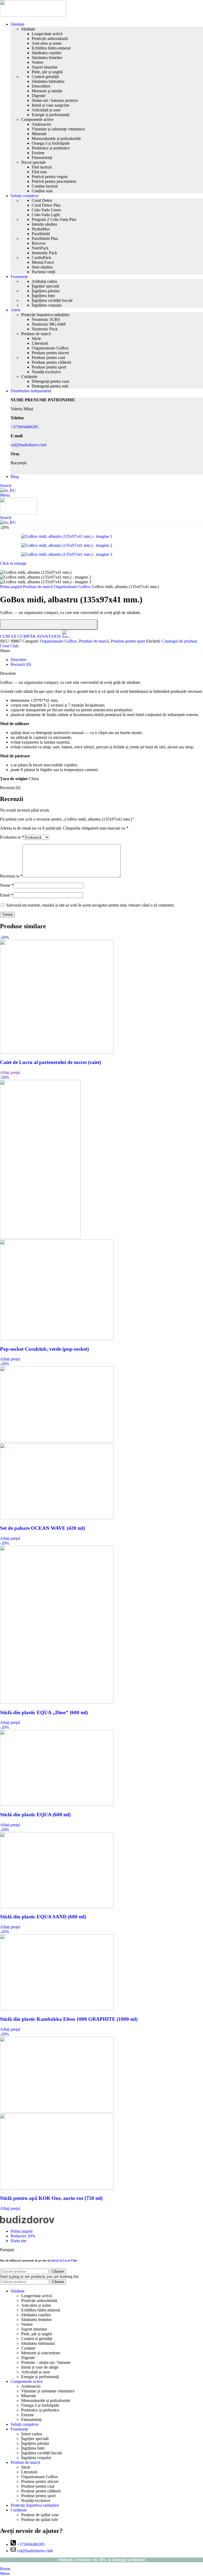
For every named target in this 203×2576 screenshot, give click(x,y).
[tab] (19, 660)
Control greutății (45, 77)
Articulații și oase (46, 110)
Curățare (28, 2348)
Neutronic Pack (45, 329)
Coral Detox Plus (46, 205)
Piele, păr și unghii (47, 72)
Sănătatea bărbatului (38, 2343)
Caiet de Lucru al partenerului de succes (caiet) (50, 1062)
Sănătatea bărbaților (48, 81)
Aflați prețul (49, 625)
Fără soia (39, 172)
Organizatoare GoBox (50, 348)
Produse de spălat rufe (40, 2520)
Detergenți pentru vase (50, 381)
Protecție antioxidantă (50, 38)
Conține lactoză (45, 186)
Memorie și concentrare (41, 2353)
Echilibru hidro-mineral (51, 48)
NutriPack (40, 248)
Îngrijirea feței (43, 296)
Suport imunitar (45, 67)
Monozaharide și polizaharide (56, 138)
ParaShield (41, 234)
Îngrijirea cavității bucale (52, 300)
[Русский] (8, 490)
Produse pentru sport (49, 367)
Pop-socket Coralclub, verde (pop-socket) (44, 1349)
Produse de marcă (36, 334)
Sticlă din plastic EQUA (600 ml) (35, 1815)
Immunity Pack (44, 253)
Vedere (38, 62)
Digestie (39, 96)
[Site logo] (33, 15)
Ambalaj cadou (44, 281)
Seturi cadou (32, 2434)
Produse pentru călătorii (51, 362)
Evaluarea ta (12, 837)
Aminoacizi (41, 124)
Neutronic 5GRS (46, 319)
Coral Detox (42, 200)
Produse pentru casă (48, 358)
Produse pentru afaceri (50, 353)
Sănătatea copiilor (47, 53)
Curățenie (29, 377)
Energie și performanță (51, 115)
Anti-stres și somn (47, 43)
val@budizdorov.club (29, 445)
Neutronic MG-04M (49, 324)
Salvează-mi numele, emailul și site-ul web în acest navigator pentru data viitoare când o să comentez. (91, 905)
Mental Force (43, 262)
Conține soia (42, 191)
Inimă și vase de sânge (40, 2367)
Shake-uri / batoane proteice (55, 100)
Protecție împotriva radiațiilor (45, 315)
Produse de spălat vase (40, 2515)
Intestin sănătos (44, 224)
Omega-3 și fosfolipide (51, 143)
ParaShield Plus (45, 238)
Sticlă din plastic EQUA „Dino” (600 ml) (44, 1712)
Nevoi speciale (33, 162)
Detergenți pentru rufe (50, 386)
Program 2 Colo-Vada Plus (54, 219)
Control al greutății (37, 2339)
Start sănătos (42, 267)
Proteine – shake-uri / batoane (46, 2362)
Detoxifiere (41, 86)
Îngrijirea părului (46, 291)
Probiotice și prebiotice (51, 148)
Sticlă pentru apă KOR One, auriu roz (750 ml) (51, 2198)
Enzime (38, 153)
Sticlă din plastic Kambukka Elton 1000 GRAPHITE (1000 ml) (69, 2019)
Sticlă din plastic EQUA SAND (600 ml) (43, 1917)
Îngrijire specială (45, 286)
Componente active (37, 119)
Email (6, 895)
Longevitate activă (47, 34)
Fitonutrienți (42, 158)
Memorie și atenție (47, 91)
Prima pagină (11, 587)
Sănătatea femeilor (47, 58)
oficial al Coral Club (64, 2260)
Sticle (36, 338)
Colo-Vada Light (46, 215)
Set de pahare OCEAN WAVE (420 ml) (42, 1528)
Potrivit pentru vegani (50, 177)
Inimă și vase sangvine (50, 105)
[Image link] (27, 2222)
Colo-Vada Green (46, 210)
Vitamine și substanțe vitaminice (58, 129)
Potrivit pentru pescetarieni (54, 181)
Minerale (39, 134)
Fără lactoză (42, 167)
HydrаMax (41, 229)
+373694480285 (24, 427)
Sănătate (28, 29)
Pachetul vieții (43, 272)
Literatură (40, 343)
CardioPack (41, 258)
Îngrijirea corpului (47, 305)
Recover (39, 243)
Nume (7, 885)
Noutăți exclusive (46, 372)
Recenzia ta (11, 876)
